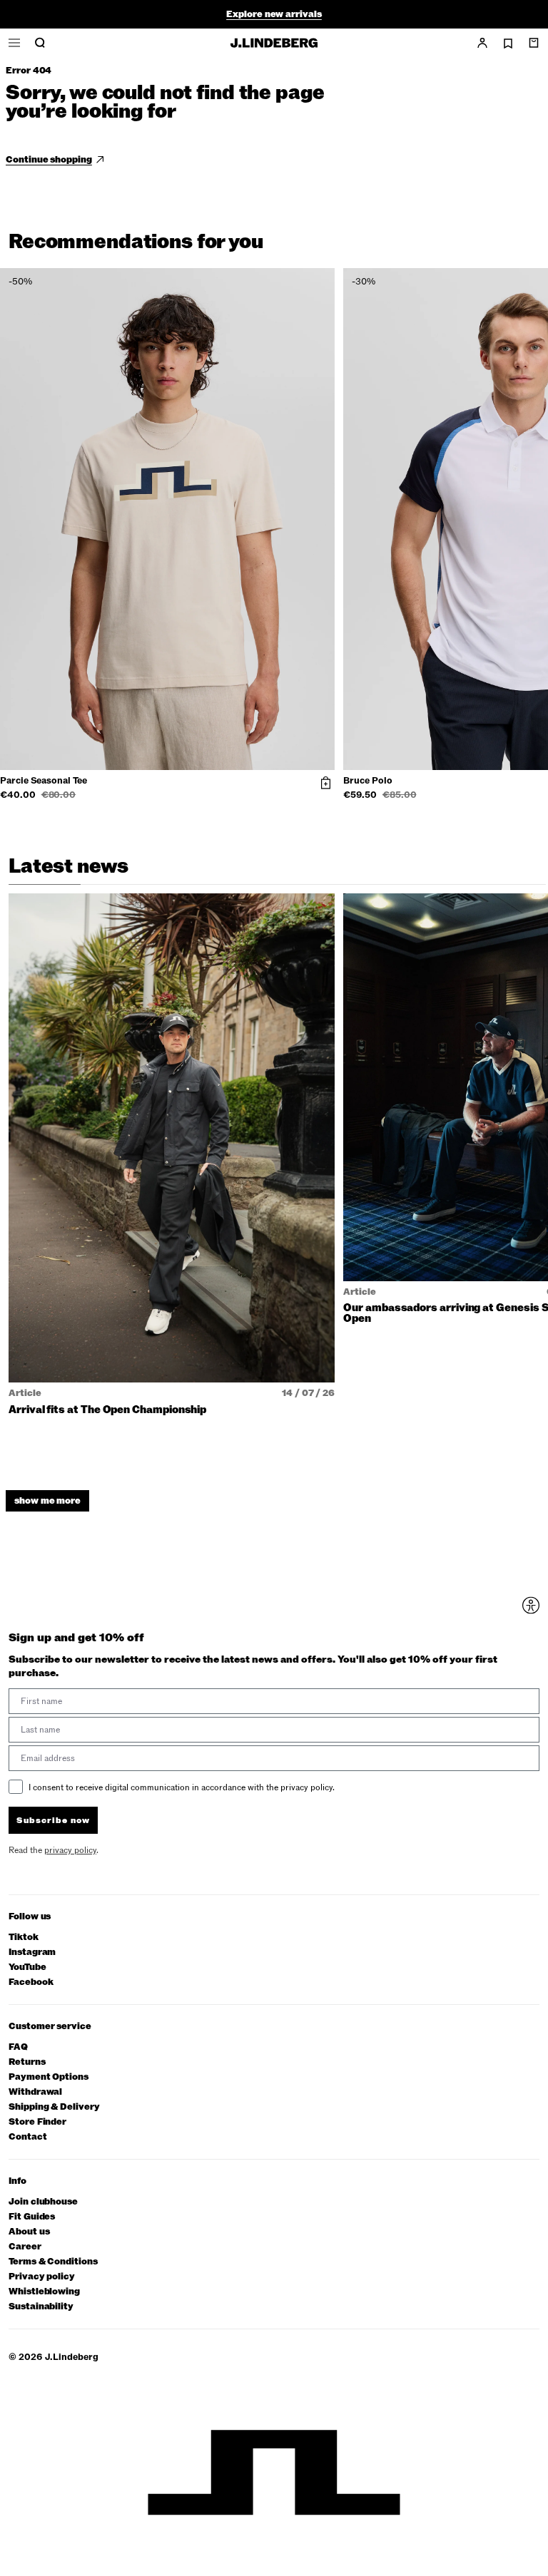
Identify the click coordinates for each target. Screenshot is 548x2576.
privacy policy (70, 1850)
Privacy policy (42, 2277)
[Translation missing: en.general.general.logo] (274, 43)
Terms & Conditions (53, 2262)
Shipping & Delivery (54, 2107)
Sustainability (41, 2307)
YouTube (27, 1967)
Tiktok (24, 1938)
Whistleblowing (44, 2292)
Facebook (31, 1982)
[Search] (40, 43)
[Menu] (14, 43)
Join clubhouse (43, 2202)
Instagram (32, 1952)
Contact (28, 2137)
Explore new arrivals (274, 14)
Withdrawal (35, 2092)
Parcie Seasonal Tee (44, 781)
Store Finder (37, 2122)
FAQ (18, 2047)
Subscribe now (53, 1820)
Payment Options (49, 2077)
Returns (27, 2062)
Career (25, 2247)
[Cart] (534, 43)
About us (29, 2232)
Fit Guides (32, 2217)
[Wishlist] (508, 43)
